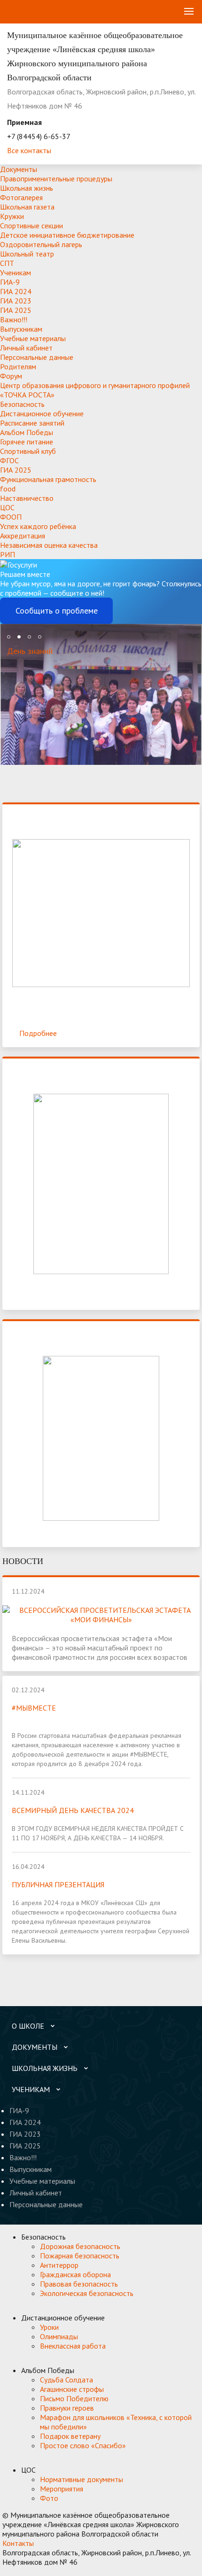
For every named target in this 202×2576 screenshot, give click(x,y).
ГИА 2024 (16, 291)
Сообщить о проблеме (57, 611)
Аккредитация (23, 536)
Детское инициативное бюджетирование (67, 235)
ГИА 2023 (16, 301)
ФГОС (9, 460)
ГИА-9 (10, 282)
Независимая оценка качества (49, 545)
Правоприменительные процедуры (56, 179)
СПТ (7, 263)
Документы (19, 169)
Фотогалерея (21, 197)
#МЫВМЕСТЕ (34, 1708)
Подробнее (38, 1033)
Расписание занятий (32, 423)
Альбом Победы (27, 432)
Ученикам (16, 272)
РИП (8, 554)
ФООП (11, 517)
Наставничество (27, 498)
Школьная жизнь (27, 188)
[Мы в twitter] (28, 2571)
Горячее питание (27, 442)
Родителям (18, 366)
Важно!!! (14, 319)
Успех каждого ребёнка (38, 526)
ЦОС (7, 507)
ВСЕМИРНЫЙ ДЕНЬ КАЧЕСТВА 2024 (73, 1810)
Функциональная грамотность (48, 479)
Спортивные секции (31, 226)
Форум (11, 376)
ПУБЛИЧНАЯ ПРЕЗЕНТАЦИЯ (58, 1884)
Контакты (18, 2543)
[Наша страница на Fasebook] (46, 2571)
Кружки (12, 216)
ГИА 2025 (16, 310)
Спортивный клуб (28, 451)
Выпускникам (21, 329)
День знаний (30, 651)
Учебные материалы (33, 338)
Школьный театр (27, 254)
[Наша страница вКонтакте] (9, 2571)
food (8, 489)
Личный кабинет (26, 348)
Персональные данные (37, 357)
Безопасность (22, 404)
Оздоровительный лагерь (41, 244)
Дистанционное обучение (42, 413)
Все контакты (29, 150)
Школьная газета (27, 207)
